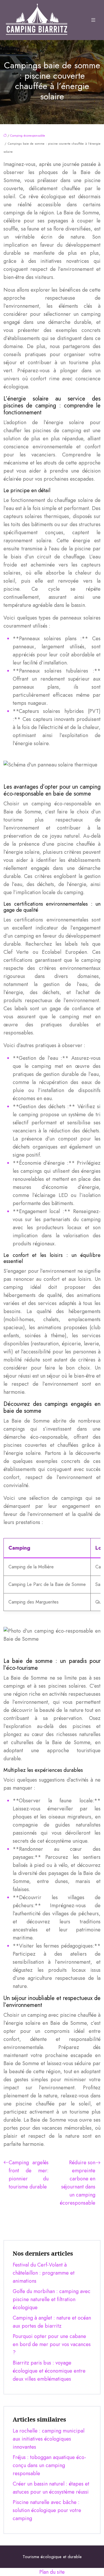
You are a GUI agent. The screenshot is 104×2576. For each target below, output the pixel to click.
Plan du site (52, 2572)
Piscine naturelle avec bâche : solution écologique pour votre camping (47, 2510)
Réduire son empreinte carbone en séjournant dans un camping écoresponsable (78, 2183)
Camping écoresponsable (28, 135)
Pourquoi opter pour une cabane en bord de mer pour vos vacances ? (52, 2344)
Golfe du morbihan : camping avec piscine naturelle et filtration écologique (52, 2299)
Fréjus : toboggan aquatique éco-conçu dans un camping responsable (49, 2465)
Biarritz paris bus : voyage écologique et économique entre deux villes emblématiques (49, 2371)
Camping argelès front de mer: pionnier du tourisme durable (29, 2175)
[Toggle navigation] (93, 20)
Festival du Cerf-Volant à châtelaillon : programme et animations (44, 2273)
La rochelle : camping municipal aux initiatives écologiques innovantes (49, 2439)
